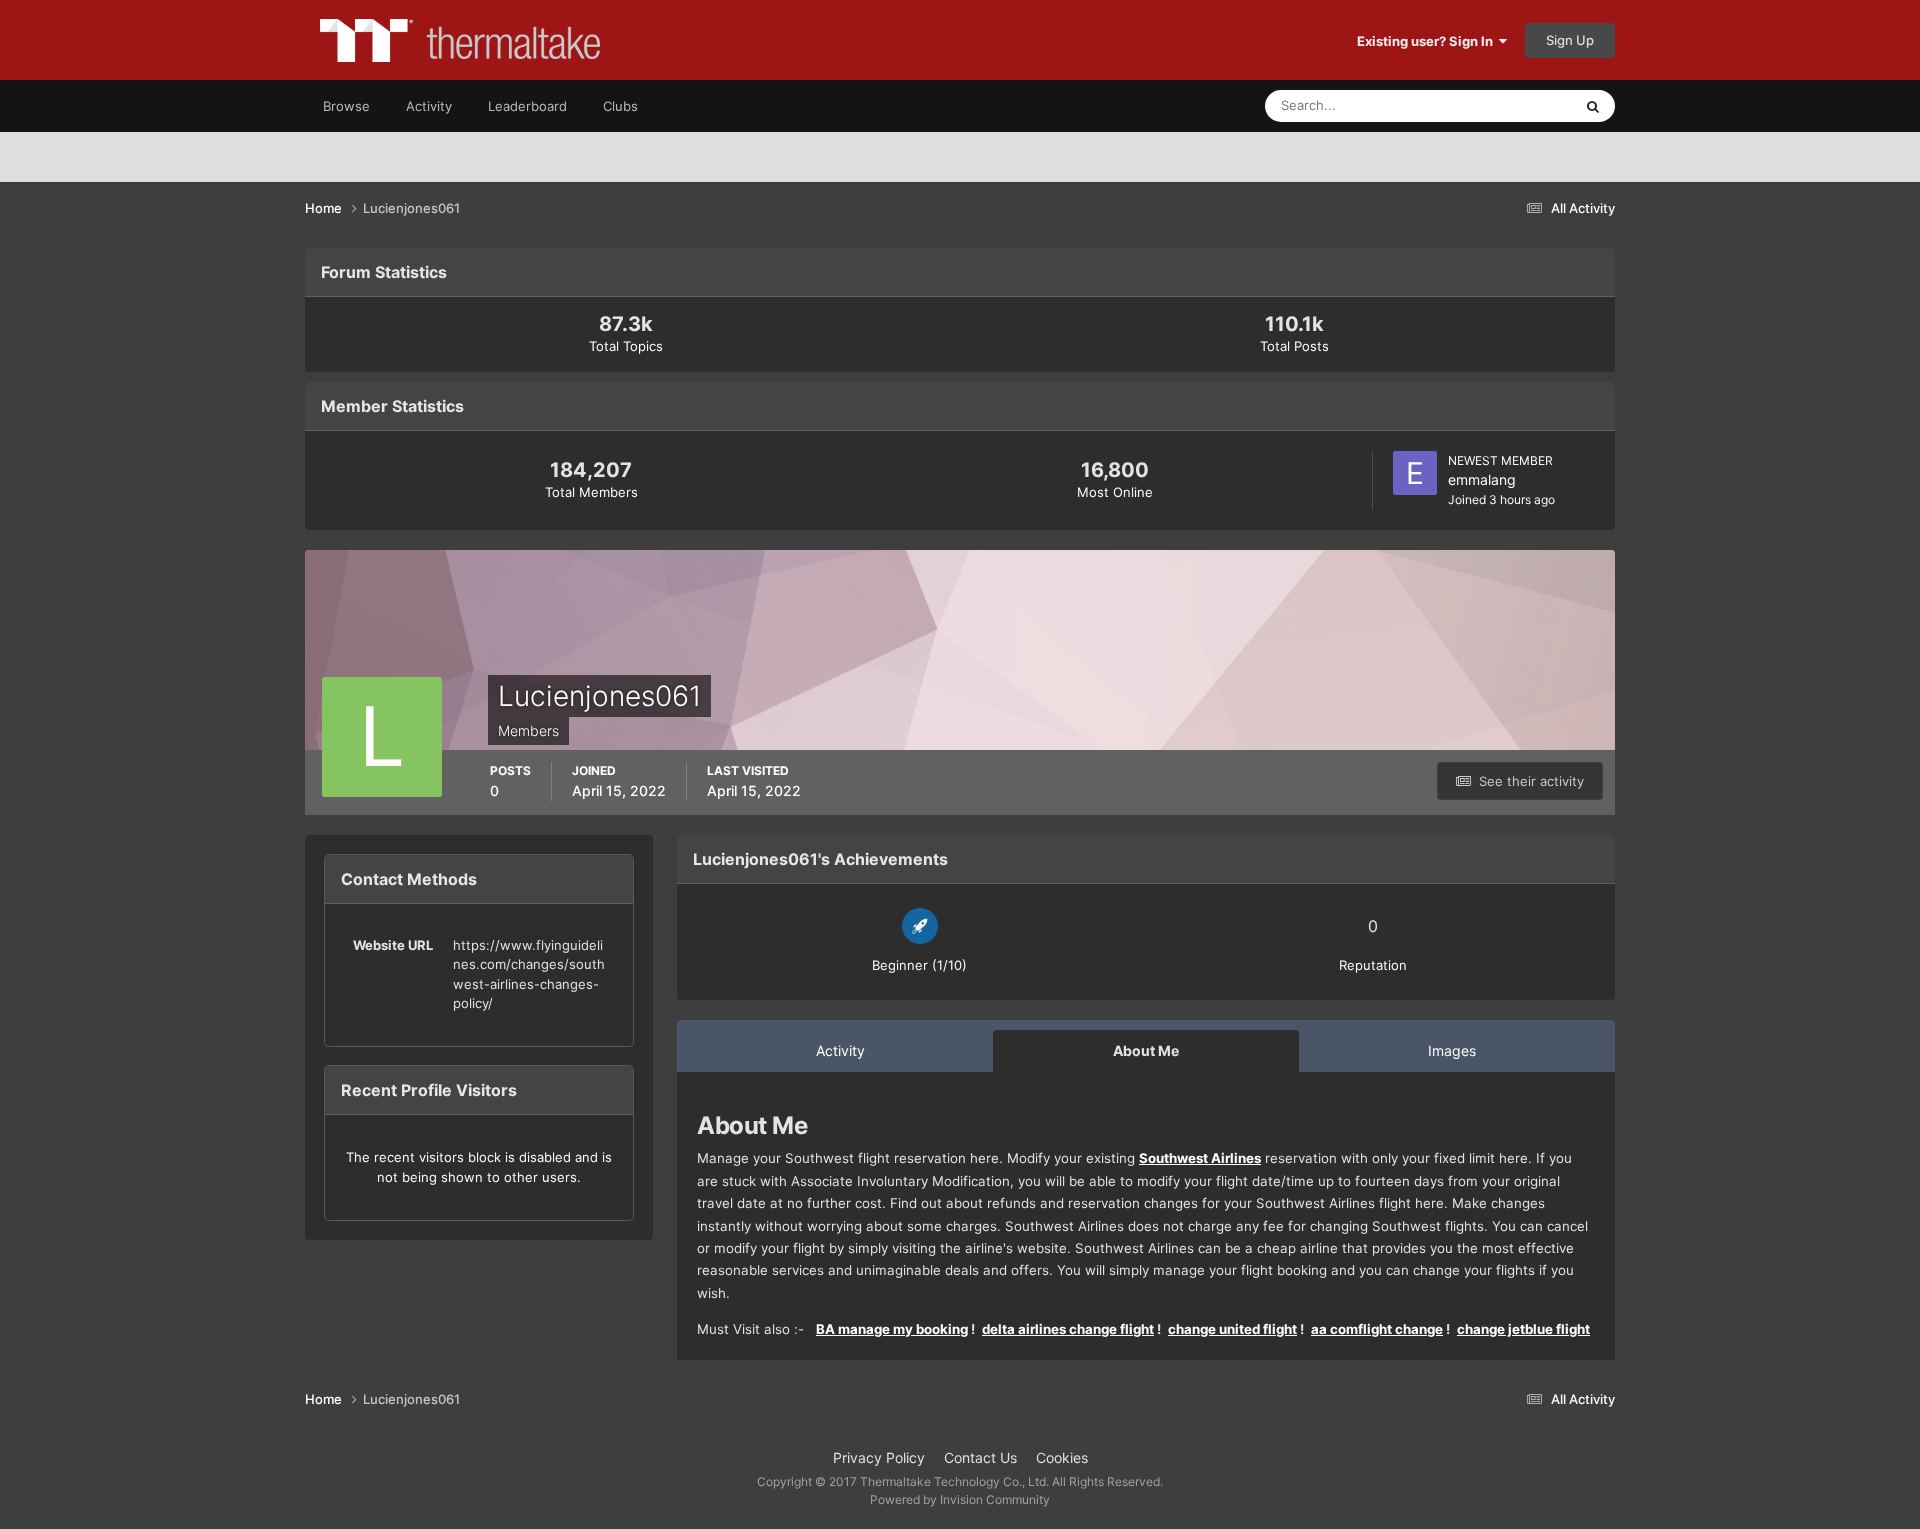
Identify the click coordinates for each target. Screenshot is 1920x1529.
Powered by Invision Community (960, 1499)
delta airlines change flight (1068, 1329)
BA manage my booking (892, 1329)
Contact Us (980, 1457)
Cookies (1062, 1457)
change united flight (1232, 1329)
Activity (429, 106)
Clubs (620, 106)
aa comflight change (1377, 1329)
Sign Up (1570, 40)
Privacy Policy (879, 1457)
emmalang (1482, 479)
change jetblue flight (1523, 1329)
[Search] (1593, 106)
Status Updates (1501, 105)
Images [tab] (1452, 1050)
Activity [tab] (840, 1050)
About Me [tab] (1146, 1050)
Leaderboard (527, 106)
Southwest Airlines (1200, 1158)
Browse (346, 106)
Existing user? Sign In (1428, 41)
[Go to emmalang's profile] (1415, 473)
